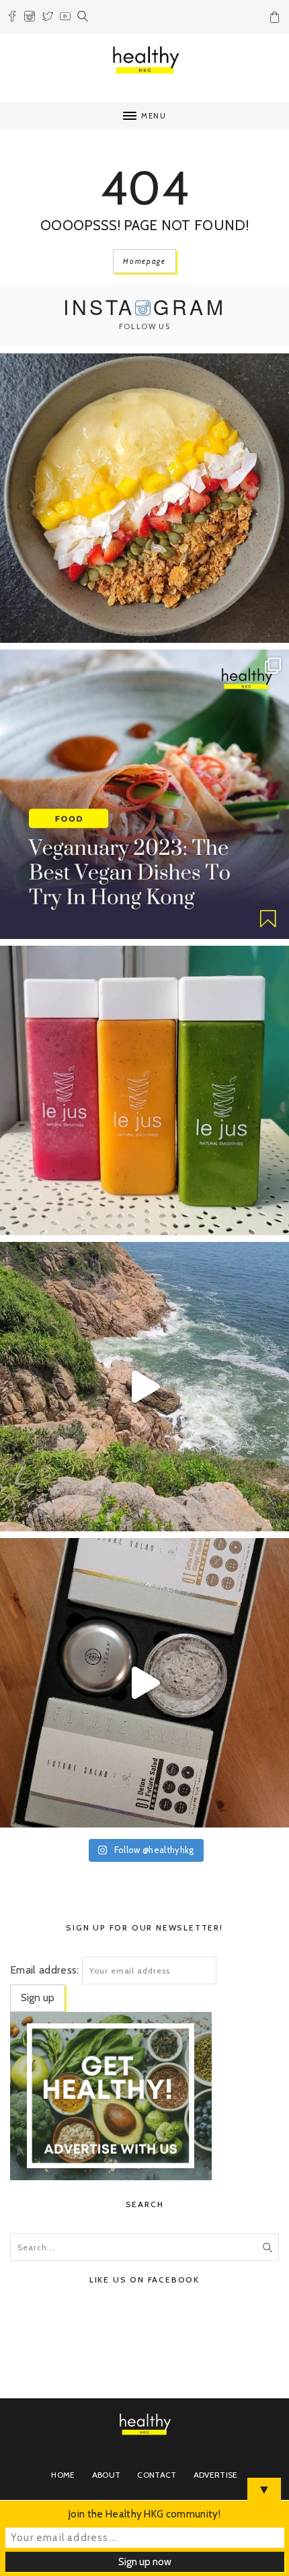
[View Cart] (276, 20)
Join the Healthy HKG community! (144, 2514)
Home (63, 2475)
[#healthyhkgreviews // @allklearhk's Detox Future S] (144, 1683)
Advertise (216, 2475)
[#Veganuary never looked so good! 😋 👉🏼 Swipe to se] (144, 794)
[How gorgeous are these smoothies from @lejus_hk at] (144, 1090)
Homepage (144, 261)
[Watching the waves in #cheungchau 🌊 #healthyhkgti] (144, 1387)
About (107, 2475)
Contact (157, 2475)
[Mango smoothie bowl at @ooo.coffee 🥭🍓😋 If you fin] (144, 498)
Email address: (44, 1970)
